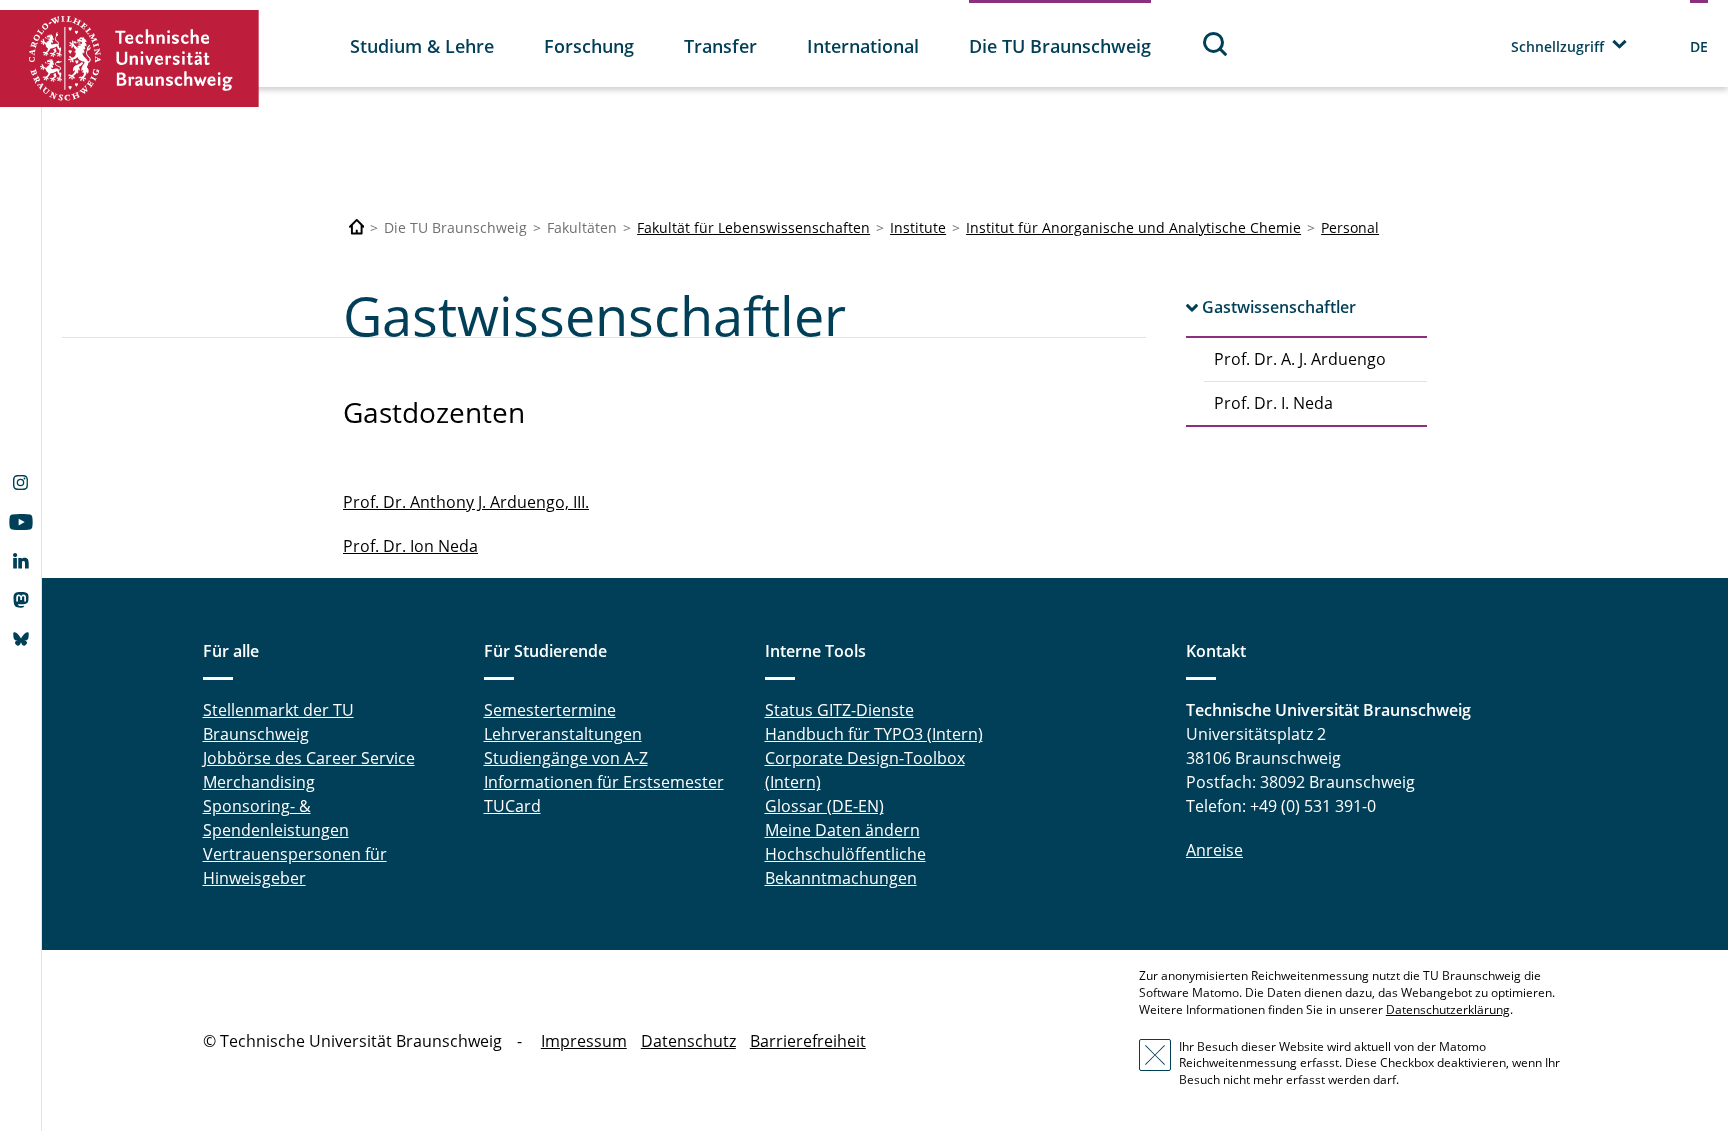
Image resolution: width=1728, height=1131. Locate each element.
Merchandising (259, 782)
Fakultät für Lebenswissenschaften (753, 227)
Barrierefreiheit (808, 1041)
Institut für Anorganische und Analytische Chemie (1133, 227)
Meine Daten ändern (842, 830)
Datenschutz (688, 1041)
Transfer (720, 46)
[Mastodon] (20, 602)
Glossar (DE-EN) (824, 806)
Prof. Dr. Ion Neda (410, 546)
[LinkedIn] (20, 563)
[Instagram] (20, 485)
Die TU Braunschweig (1060, 46)
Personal (1350, 227)
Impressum (584, 1041)
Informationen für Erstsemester (604, 782)
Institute (918, 227)
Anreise (1214, 850)
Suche (1216, 43)
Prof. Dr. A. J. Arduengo (1300, 359)
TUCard (512, 806)
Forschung (589, 46)
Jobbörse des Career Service (309, 758)
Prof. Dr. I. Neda (1273, 403)
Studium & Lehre (422, 46)
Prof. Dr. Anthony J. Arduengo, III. (466, 502)
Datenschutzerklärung (1448, 1009)
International (863, 46)
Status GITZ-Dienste (839, 710)
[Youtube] (20, 524)
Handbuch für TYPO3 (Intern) (874, 734)
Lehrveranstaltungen (563, 734)
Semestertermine (550, 710)
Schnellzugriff (1557, 46)
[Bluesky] (20, 641)
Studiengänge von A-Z (566, 758)
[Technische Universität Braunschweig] (130, 58)
